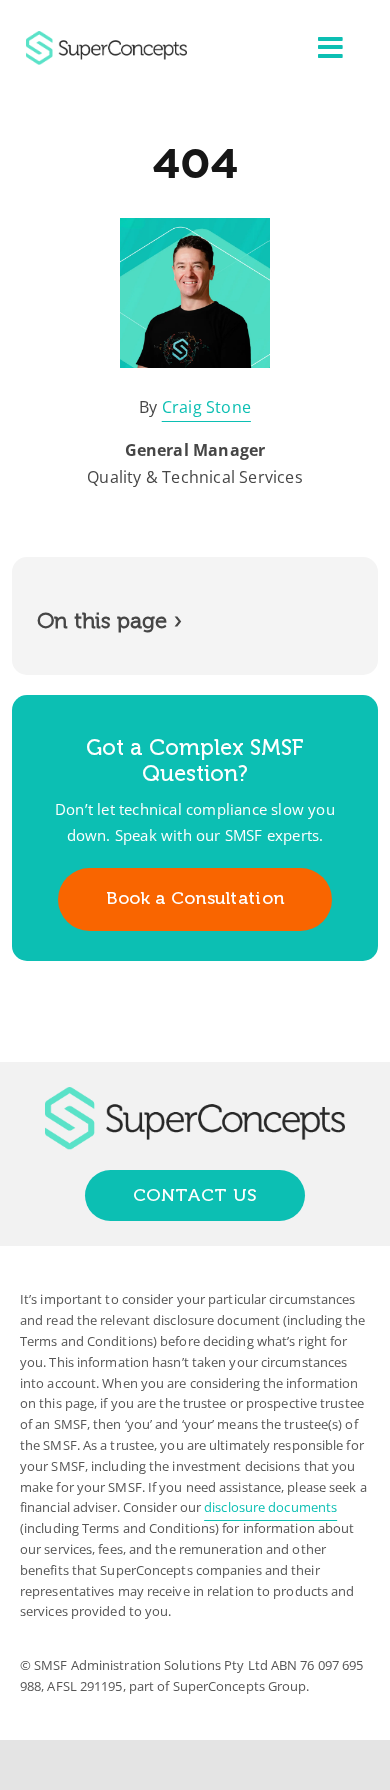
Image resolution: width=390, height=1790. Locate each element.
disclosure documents (270, 1507)
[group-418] (107, 39)
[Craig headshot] (195, 226)
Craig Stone (206, 407)
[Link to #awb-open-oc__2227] (330, 48)
